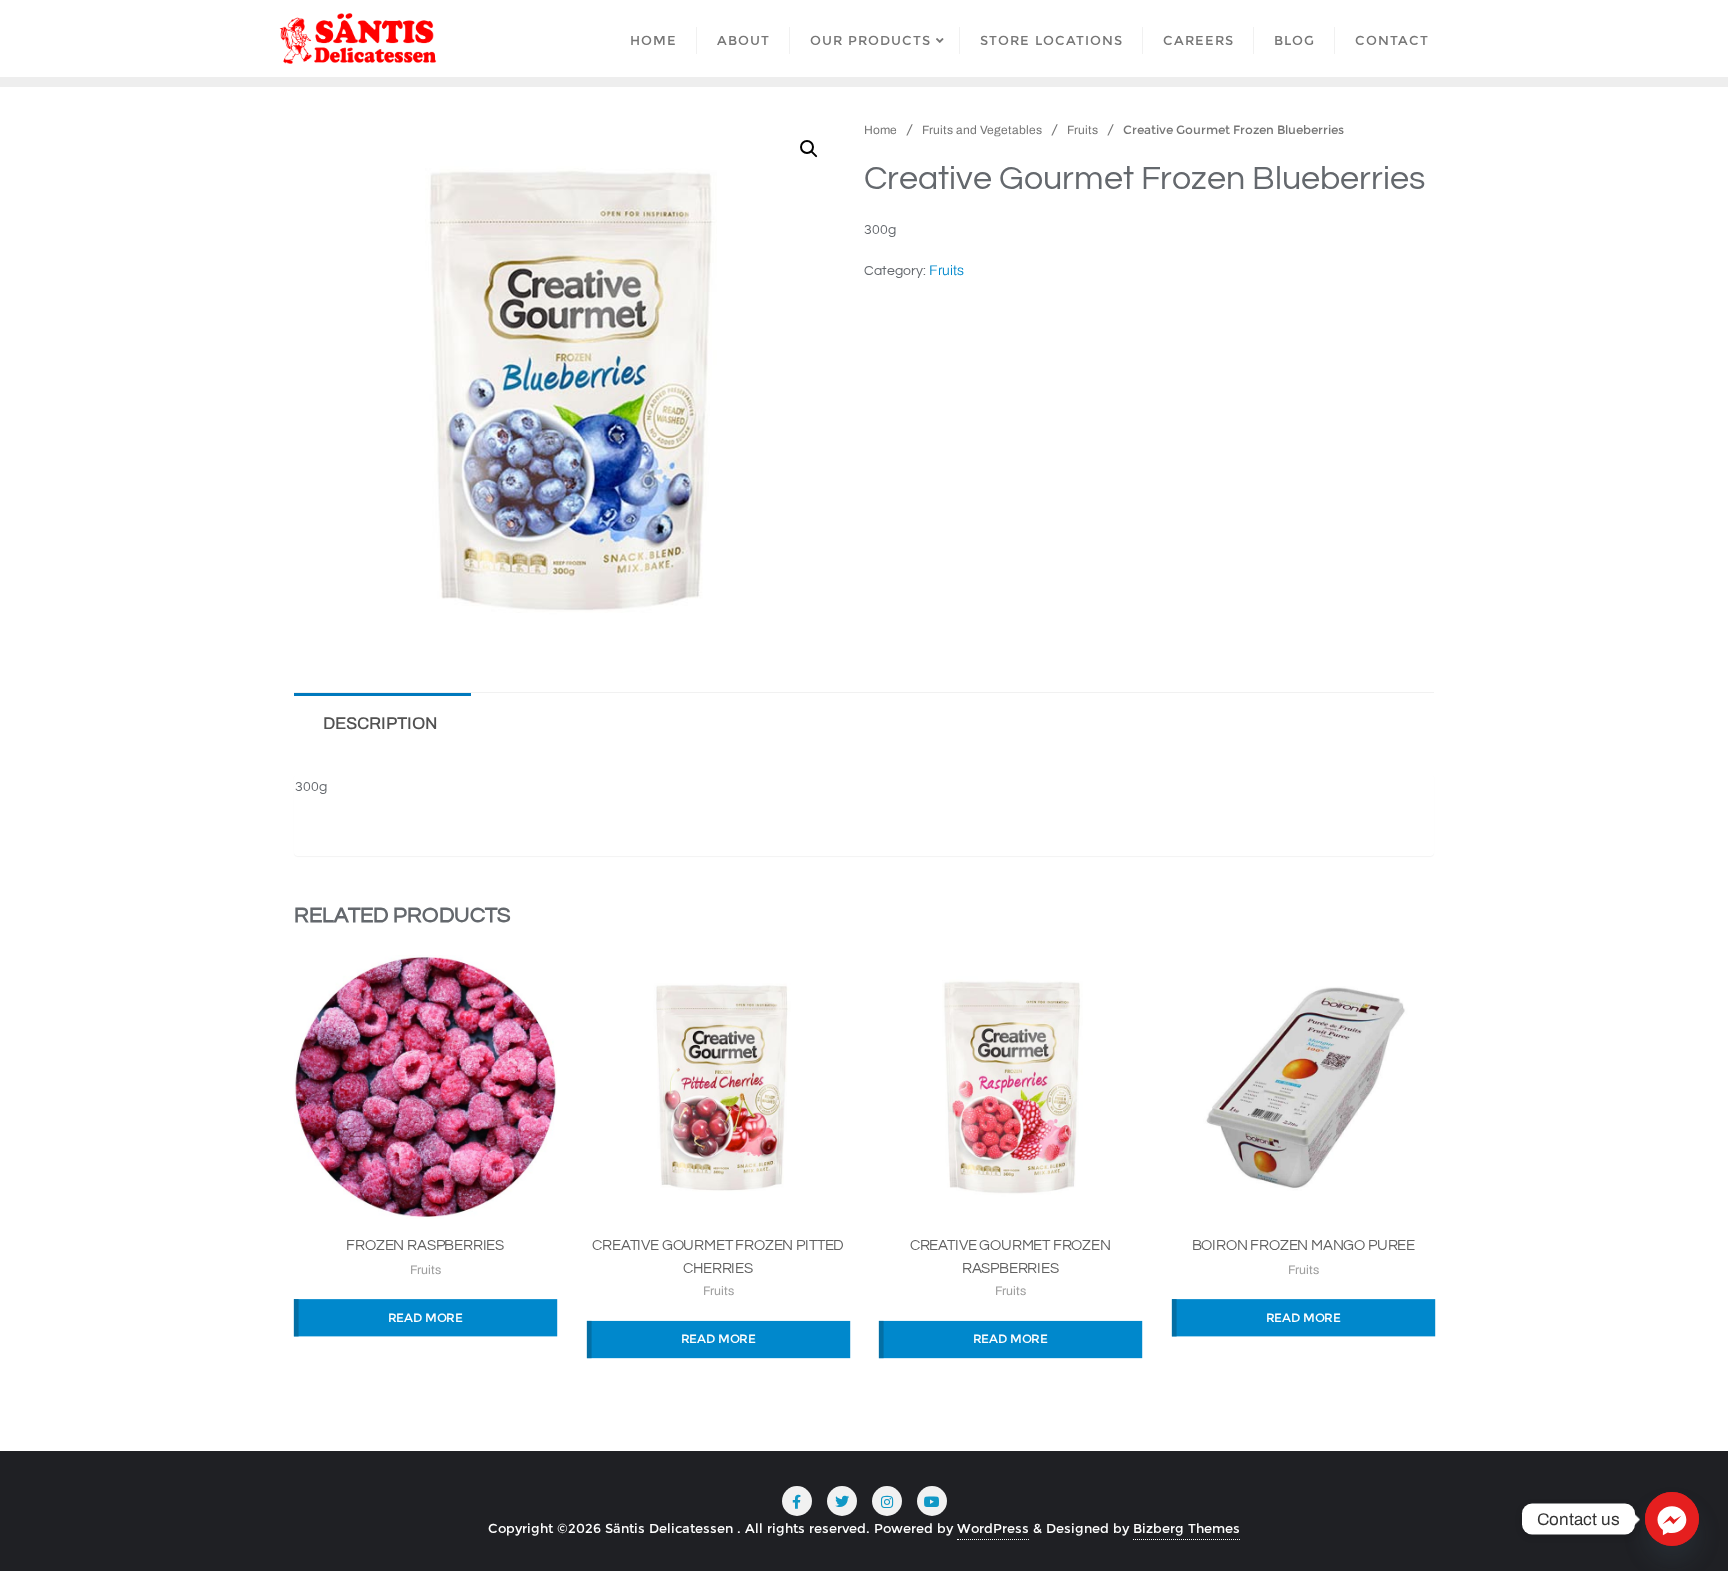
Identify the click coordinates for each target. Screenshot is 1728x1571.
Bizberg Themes (1186, 1528)
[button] (809, 149)
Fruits (1082, 130)
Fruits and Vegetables (982, 130)
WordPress (993, 1528)
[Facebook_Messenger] (1672, 1519)
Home (880, 130)
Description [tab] (380, 723)
